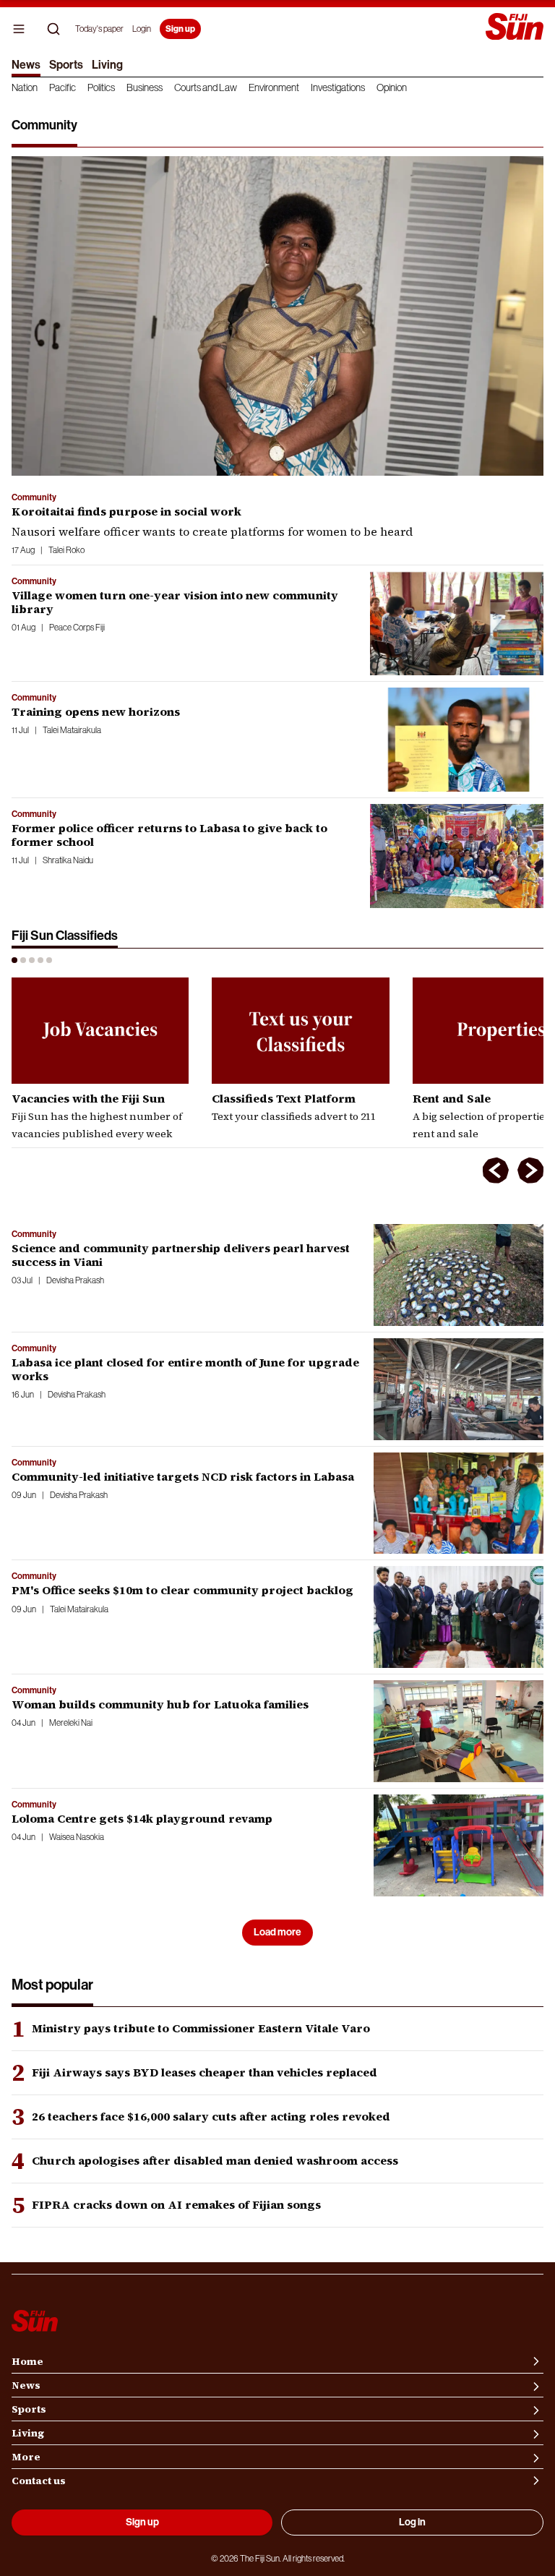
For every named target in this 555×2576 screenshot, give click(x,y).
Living (107, 65)
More (26, 2457)
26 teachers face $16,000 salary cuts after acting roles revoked (211, 2117)
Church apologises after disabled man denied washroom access (215, 2161)
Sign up (180, 29)
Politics (101, 87)
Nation (25, 87)
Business (145, 87)
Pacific (63, 87)
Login (142, 29)
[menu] (19, 29)
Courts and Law (206, 87)
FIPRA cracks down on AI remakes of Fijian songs (176, 2205)
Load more (277, 1932)
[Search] (53, 29)
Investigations (338, 87)
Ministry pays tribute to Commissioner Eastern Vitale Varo (201, 2028)
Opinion (392, 87)
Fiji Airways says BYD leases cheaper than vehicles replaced (205, 2072)
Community (34, 497)
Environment (274, 87)
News (26, 65)
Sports (66, 65)
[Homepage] (515, 28)
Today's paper (99, 29)
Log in (412, 2522)
